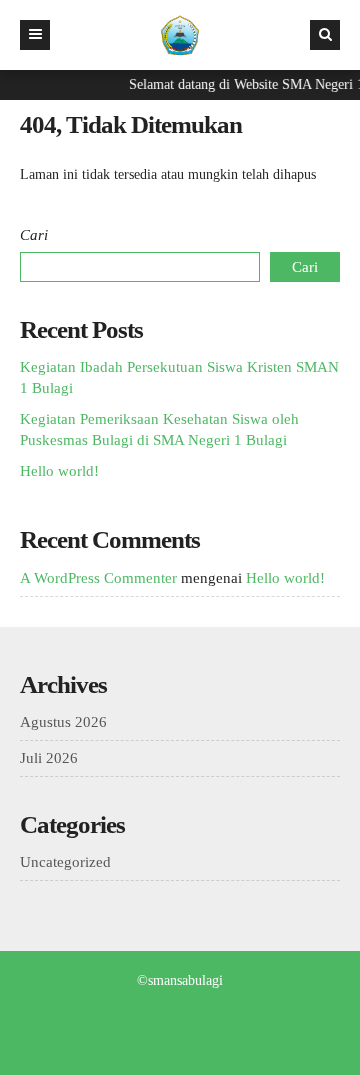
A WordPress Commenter (98, 578)
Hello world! (59, 471)
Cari (34, 235)
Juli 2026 (49, 758)
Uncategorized (65, 862)
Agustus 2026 (63, 722)
